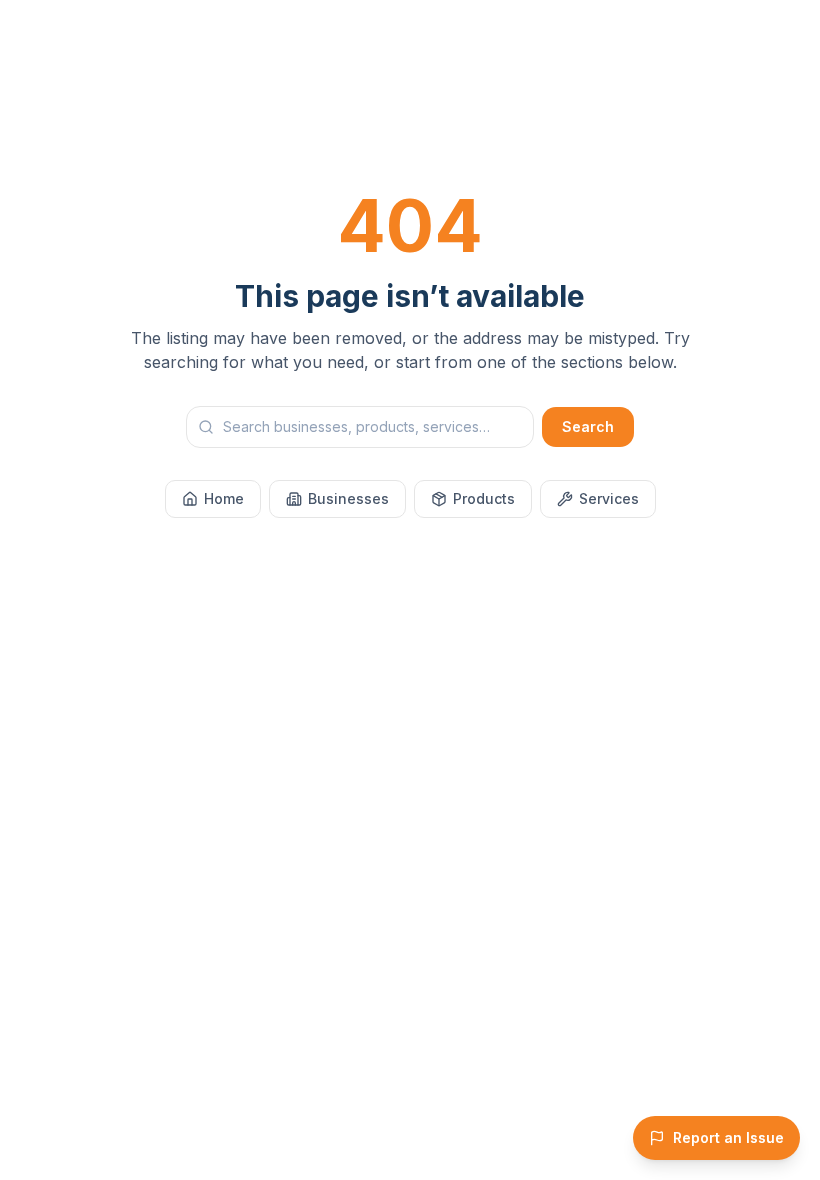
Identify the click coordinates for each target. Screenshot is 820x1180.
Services (609, 498)
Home (224, 498)
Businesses (348, 498)
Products (484, 498)
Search (588, 426)
